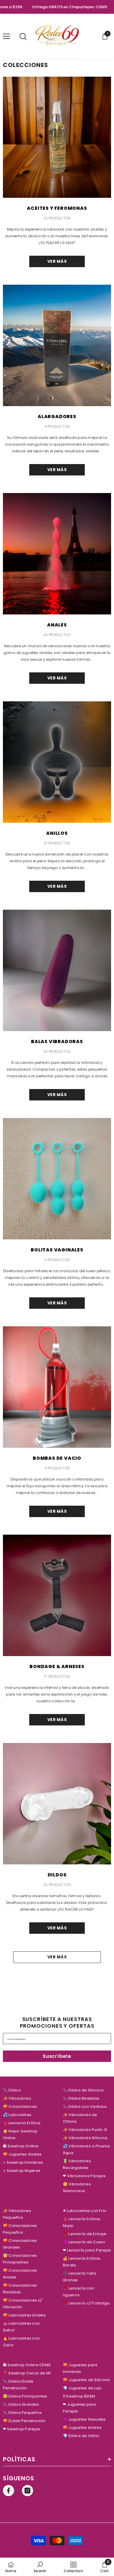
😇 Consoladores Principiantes (20, 2259)
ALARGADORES (57, 417)
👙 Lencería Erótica (22, 2123)
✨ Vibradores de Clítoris (80, 2118)
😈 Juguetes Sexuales (84, 2419)
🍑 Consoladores (20, 2107)
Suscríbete (57, 2056)
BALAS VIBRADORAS (57, 1041)
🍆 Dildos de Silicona (83, 2090)
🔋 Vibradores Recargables (77, 2164)
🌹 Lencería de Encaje (85, 2234)
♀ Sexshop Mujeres (22, 2171)
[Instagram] (27, 2491)
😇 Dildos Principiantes (25, 2396)
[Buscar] (23, 37)
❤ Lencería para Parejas (87, 2250)
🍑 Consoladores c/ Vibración (23, 2304)
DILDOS (57, 1875)
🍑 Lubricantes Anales (24, 2315)
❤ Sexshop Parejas (21, 2429)
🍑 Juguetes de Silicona (86, 2380)
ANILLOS (57, 833)
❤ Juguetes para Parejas (80, 2408)
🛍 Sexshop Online (21, 2146)
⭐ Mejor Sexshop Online (20, 2134)
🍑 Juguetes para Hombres (80, 2368)
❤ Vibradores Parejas (84, 2176)
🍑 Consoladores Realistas (20, 2289)
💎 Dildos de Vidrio (81, 2436)
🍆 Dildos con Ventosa (85, 2107)
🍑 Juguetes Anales (22, 2154)
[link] (40, 2567)
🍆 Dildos (12, 2090)
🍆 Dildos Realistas (81, 2098)
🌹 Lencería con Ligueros (78, 2292)
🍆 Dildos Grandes (21, 2404)
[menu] (6, 36)
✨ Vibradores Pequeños (17, 2214)
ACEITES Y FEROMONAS (57, 208)
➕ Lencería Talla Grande (80, 2277)
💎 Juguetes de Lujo (82, 2388)
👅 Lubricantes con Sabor (21, 2327)
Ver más (57, 261)
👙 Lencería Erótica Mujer (82, 2222)
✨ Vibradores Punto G (85, 2130)
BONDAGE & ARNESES (57, 1666)
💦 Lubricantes (17, 2115)
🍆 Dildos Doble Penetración (18, 2385)
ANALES (57, 625)
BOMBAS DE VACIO (57, 1458)
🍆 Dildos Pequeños (22, 2413)
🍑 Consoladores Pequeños (20, 2229)
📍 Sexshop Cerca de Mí (27, 2373)
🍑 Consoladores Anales (20, 2274)
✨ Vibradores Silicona (85, 2138)
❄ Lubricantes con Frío (85, 2211)
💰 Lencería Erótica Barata (82, 2262)
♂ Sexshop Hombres (23, 2162)
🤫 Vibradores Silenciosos (77, 2187)
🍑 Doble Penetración (24, 2421)
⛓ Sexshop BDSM (79, 2396)
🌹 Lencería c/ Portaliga (86, 2303)
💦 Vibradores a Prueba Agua (86, 2149)
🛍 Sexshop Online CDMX (27, 2365)
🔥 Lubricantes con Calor (21, 2342)
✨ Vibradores (17, 2098)
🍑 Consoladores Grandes (20, 2244)
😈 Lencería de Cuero (84, 2242)
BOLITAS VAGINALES (57, 1250)
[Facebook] (8, 2491)
